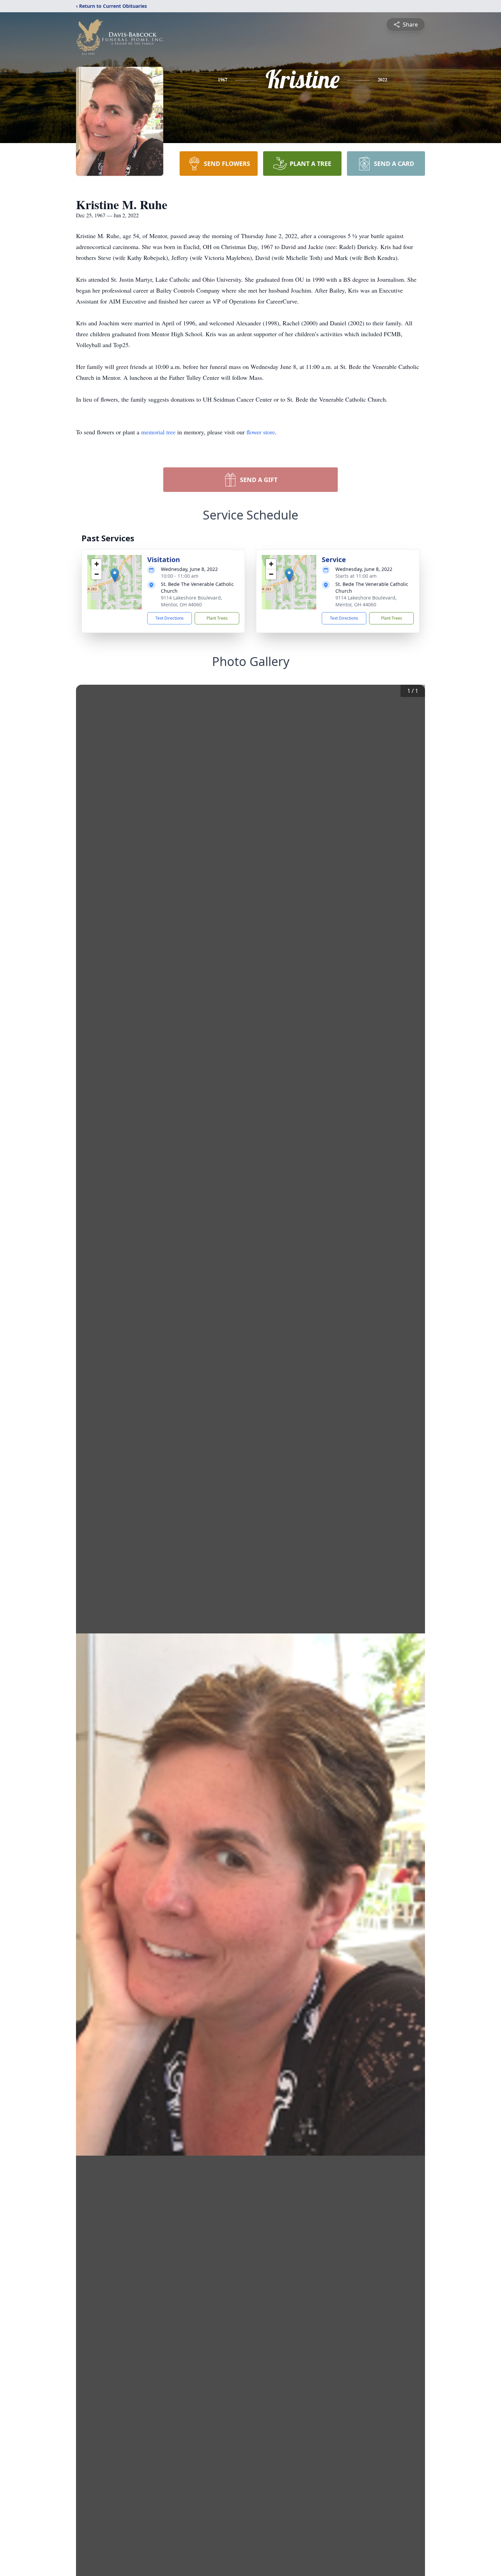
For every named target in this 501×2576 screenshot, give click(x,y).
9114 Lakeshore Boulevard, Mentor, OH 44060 (192, 601)
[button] (115, 575)
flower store (261, 432)
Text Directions (170, 618)
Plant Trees (217, 618)
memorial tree (158, 432)
